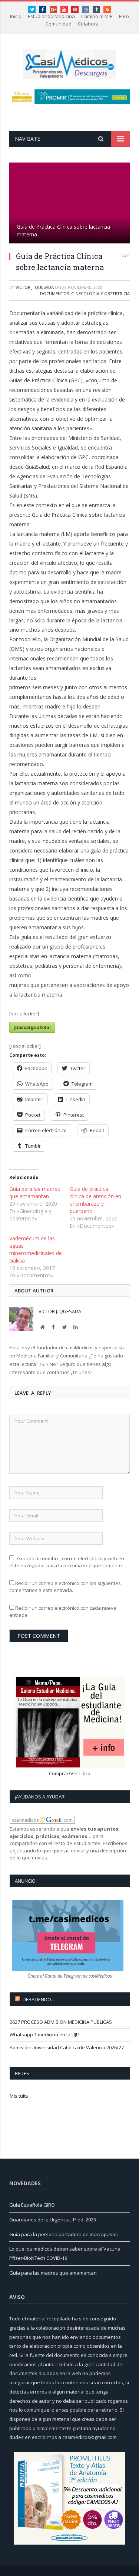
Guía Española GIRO (32, 2205)
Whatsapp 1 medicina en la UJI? (44, 2035)
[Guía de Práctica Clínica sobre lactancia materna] (69, 204)
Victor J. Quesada (35, 287)
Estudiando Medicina (51, 16)
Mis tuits (19, 2096)
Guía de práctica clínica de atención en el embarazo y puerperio (95, 1200)
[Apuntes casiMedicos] (70, 63)
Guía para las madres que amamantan (35, 1193)
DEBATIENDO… (39, 1999)
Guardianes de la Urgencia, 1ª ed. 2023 (53, 2220)
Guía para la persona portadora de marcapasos (64, 2234)
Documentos (54, 293)
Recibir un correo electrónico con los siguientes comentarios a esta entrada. (65, 1587)
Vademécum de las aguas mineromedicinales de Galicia (36, 1249)
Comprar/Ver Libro (70, 1773)
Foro (124, 16)
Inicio (16, 16)
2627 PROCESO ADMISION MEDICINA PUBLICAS (61, 2022)
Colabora (88, 24)
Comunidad (59, 24)
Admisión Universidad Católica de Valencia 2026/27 (67, 2047)
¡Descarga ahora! (32, 1027)
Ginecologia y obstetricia (100, 293)
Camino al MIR (97, 16)
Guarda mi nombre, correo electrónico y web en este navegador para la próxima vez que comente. (67, 1562)
